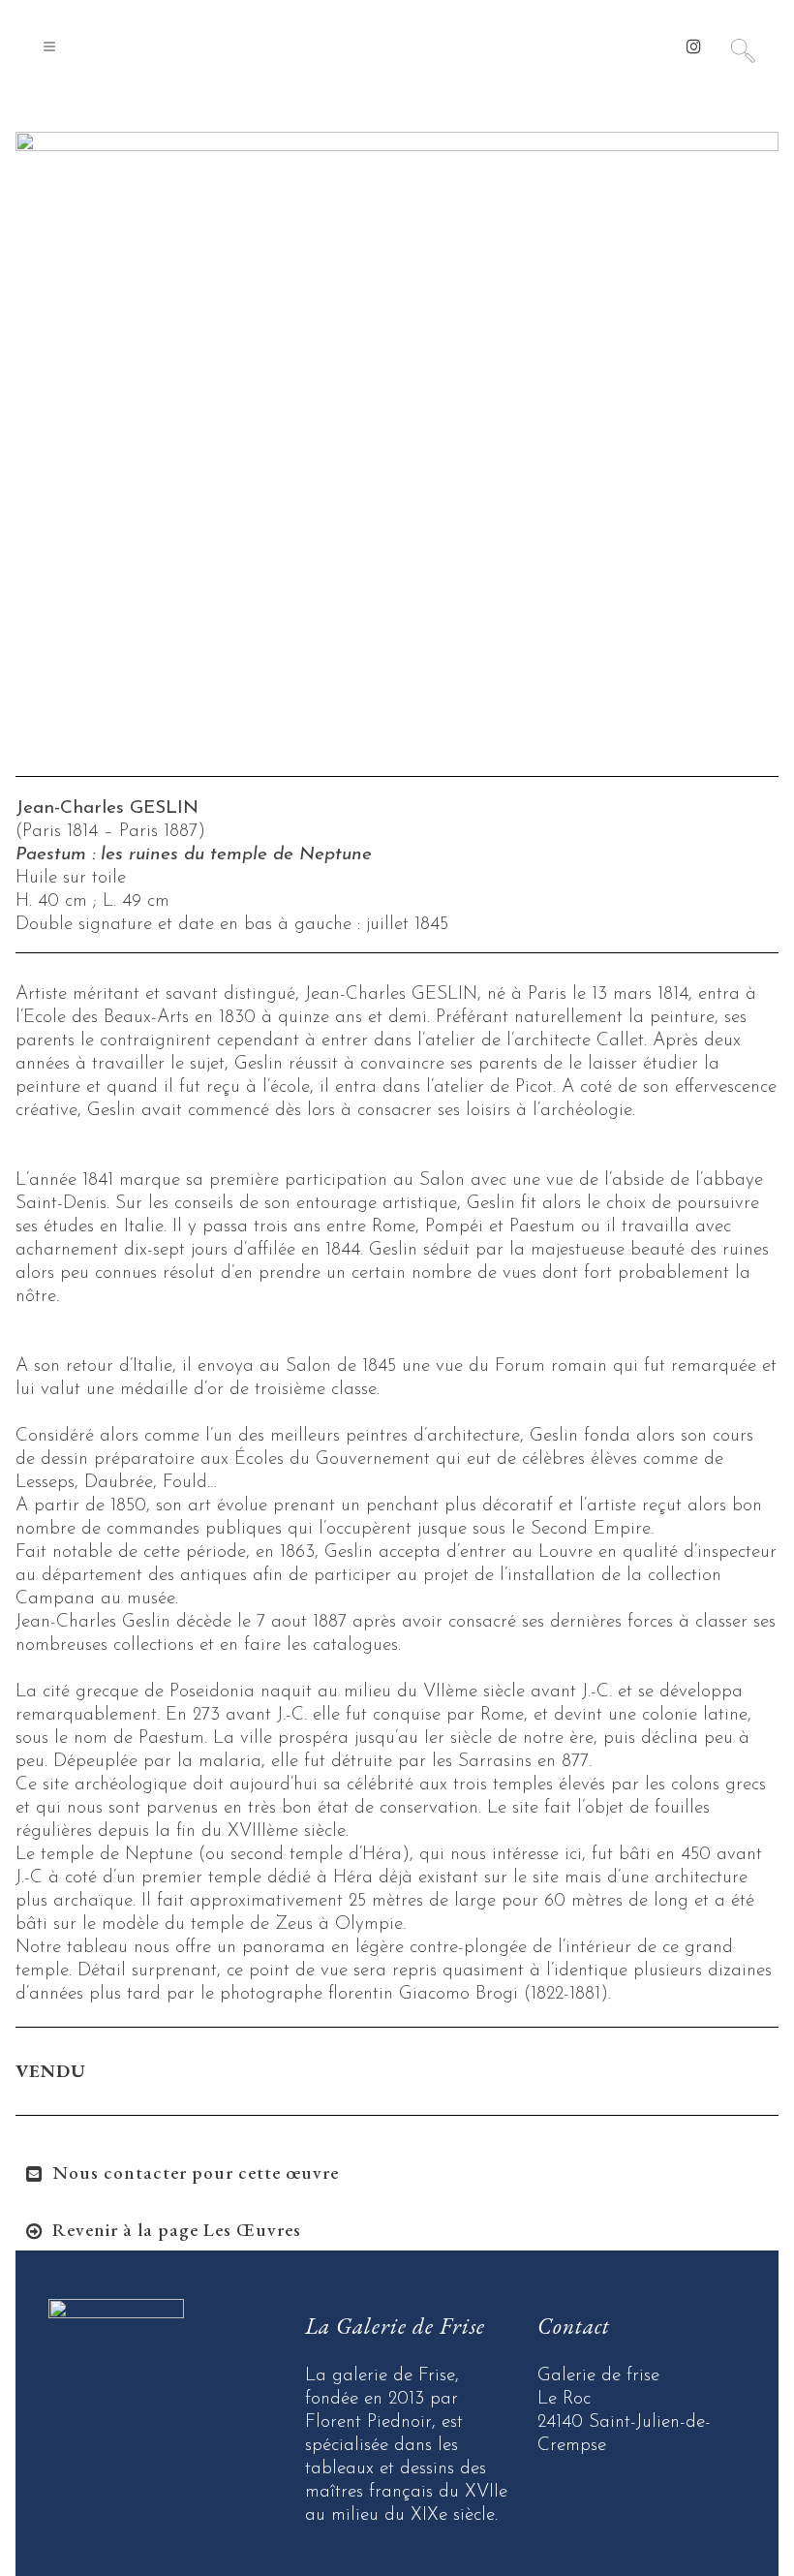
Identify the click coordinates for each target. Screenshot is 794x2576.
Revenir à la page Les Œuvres (177, 2230)
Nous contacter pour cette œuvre (196, 2173)
